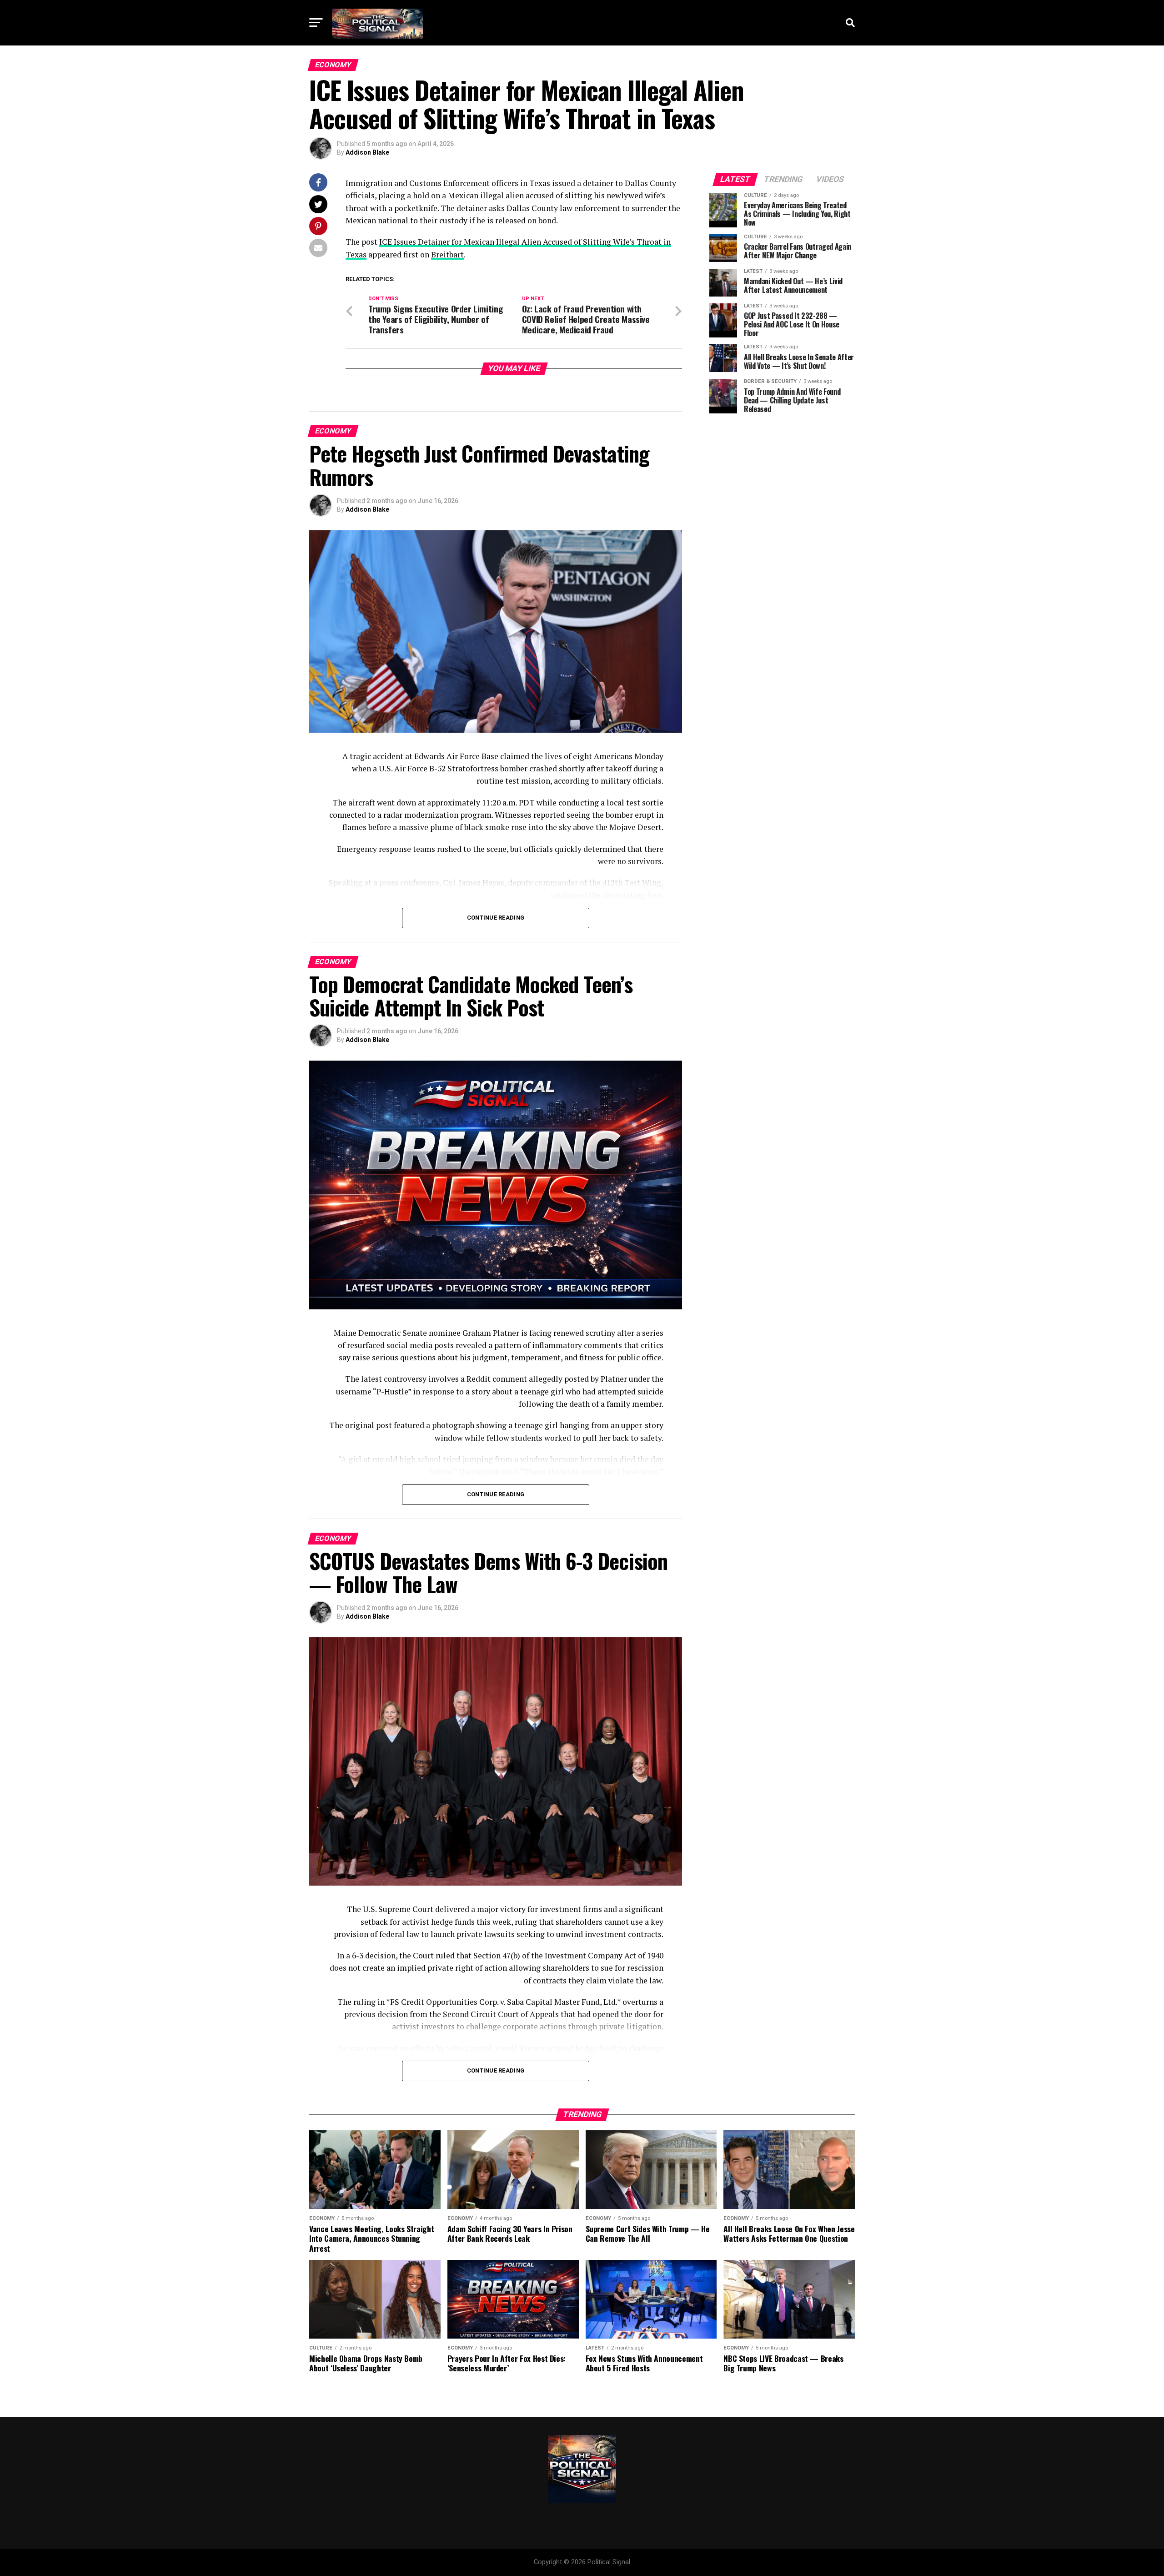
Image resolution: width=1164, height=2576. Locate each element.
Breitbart (447, 254)
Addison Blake (367, 152)
